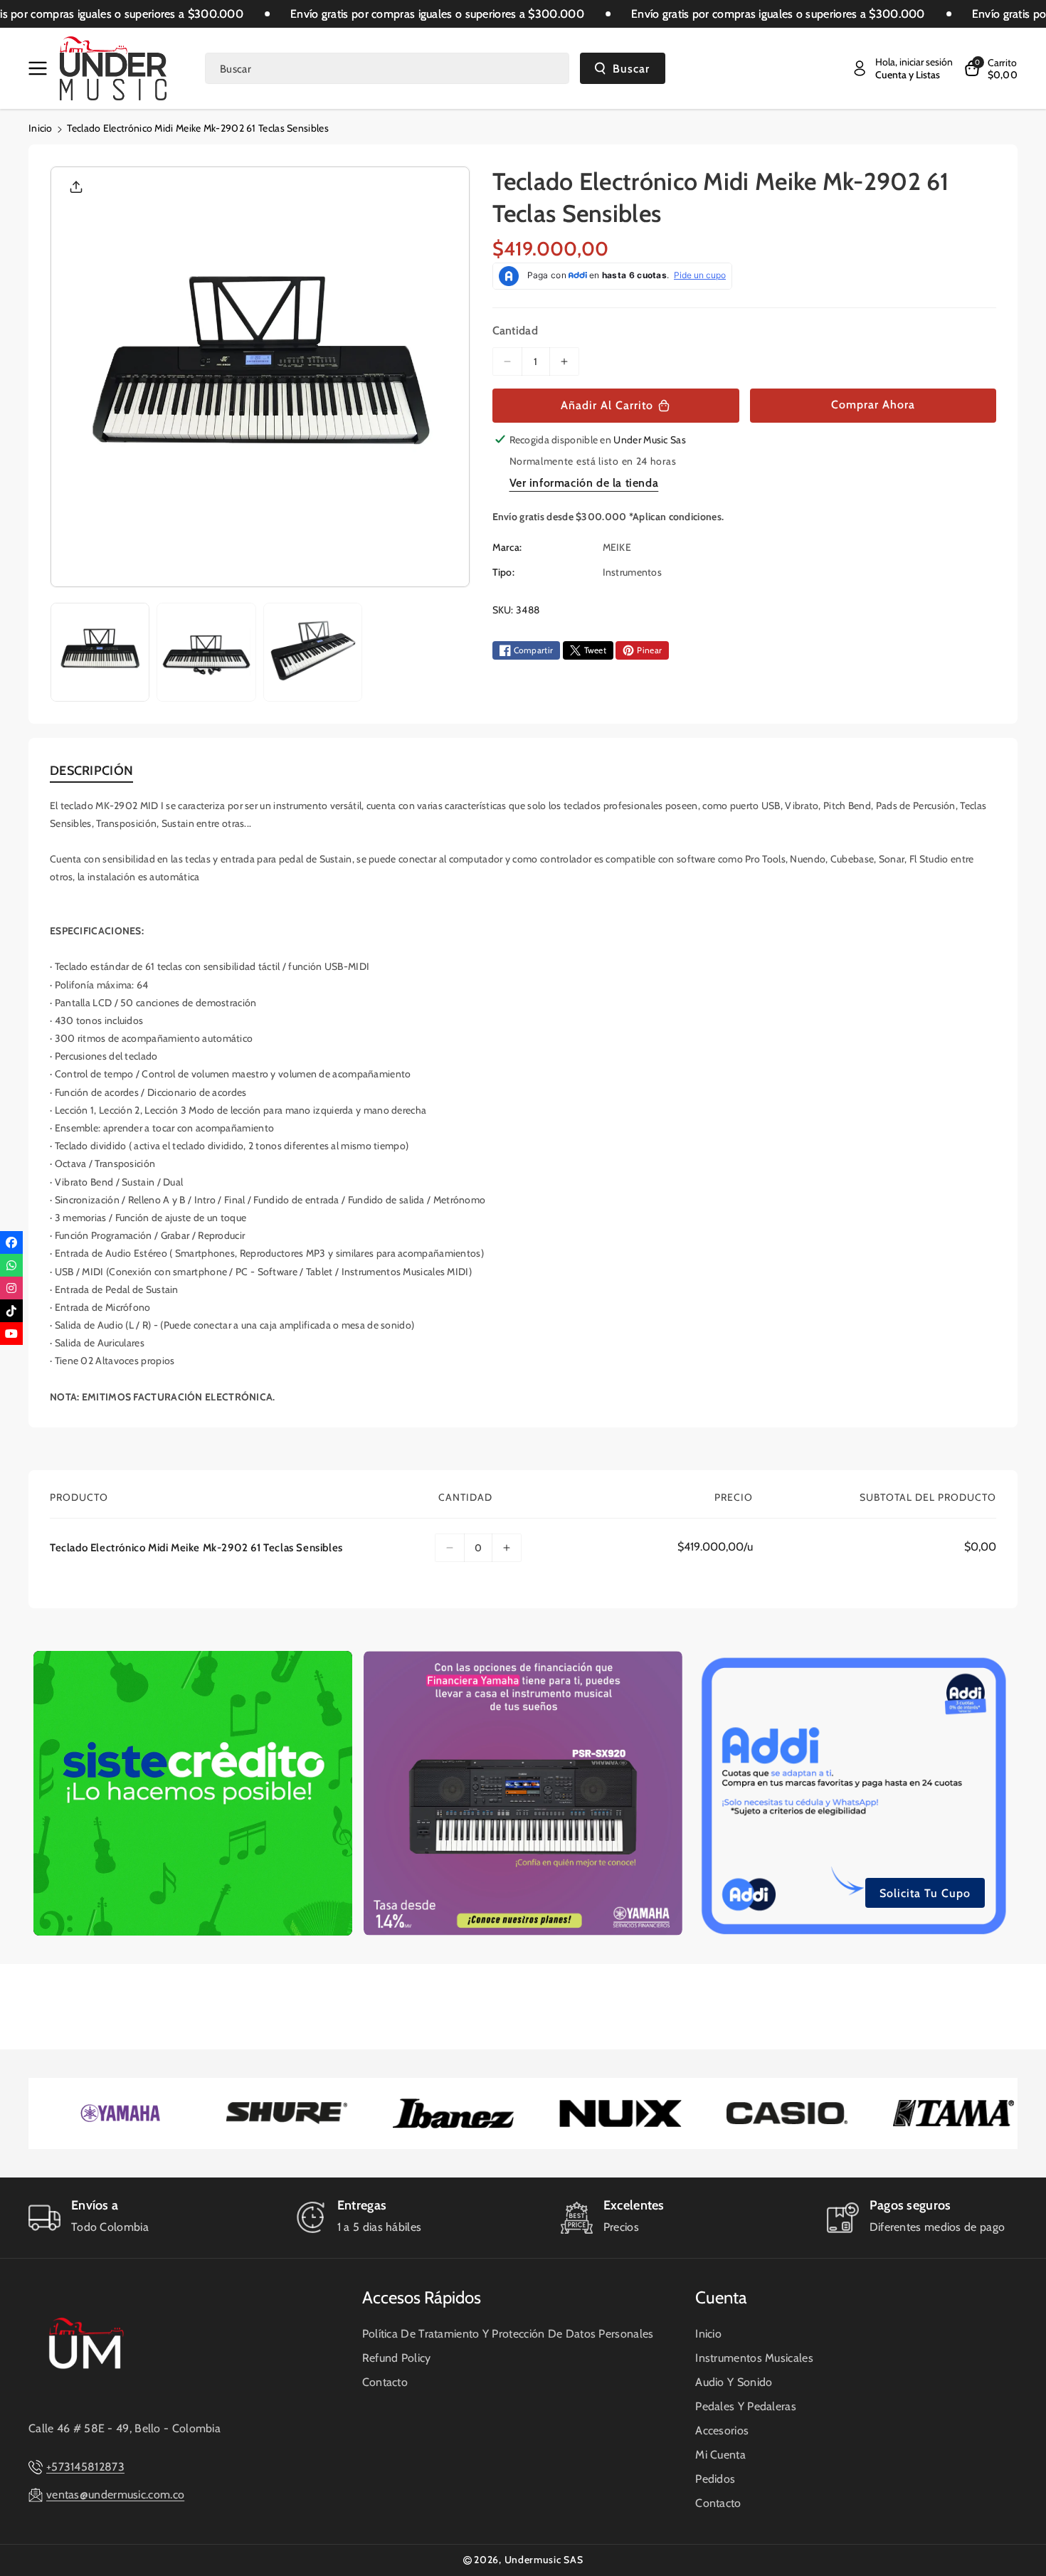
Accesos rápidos (422, 2297)
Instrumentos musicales (754, 2358)
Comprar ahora (873, 405)
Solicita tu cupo (925, 1893)
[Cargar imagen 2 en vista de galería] (206, 652)
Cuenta (721, 2297)
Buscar (631, 69)
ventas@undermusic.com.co (115, 2495)
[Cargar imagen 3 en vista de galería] (313, 652)
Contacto (385, 2382)
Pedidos (715, 2479)
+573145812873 (85, 2467)
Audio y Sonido (734, 2382)
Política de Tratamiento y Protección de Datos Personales (508, 2334)
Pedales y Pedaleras (746, 2406)
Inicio (41, 128)
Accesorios (722, 2430)
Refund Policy (397, 2358)
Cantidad (515, 331)
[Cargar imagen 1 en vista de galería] (100, 652)
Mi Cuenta (720, 2455)
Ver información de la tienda (584, 483)
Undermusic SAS (544, 2560)
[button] (41, 68)
